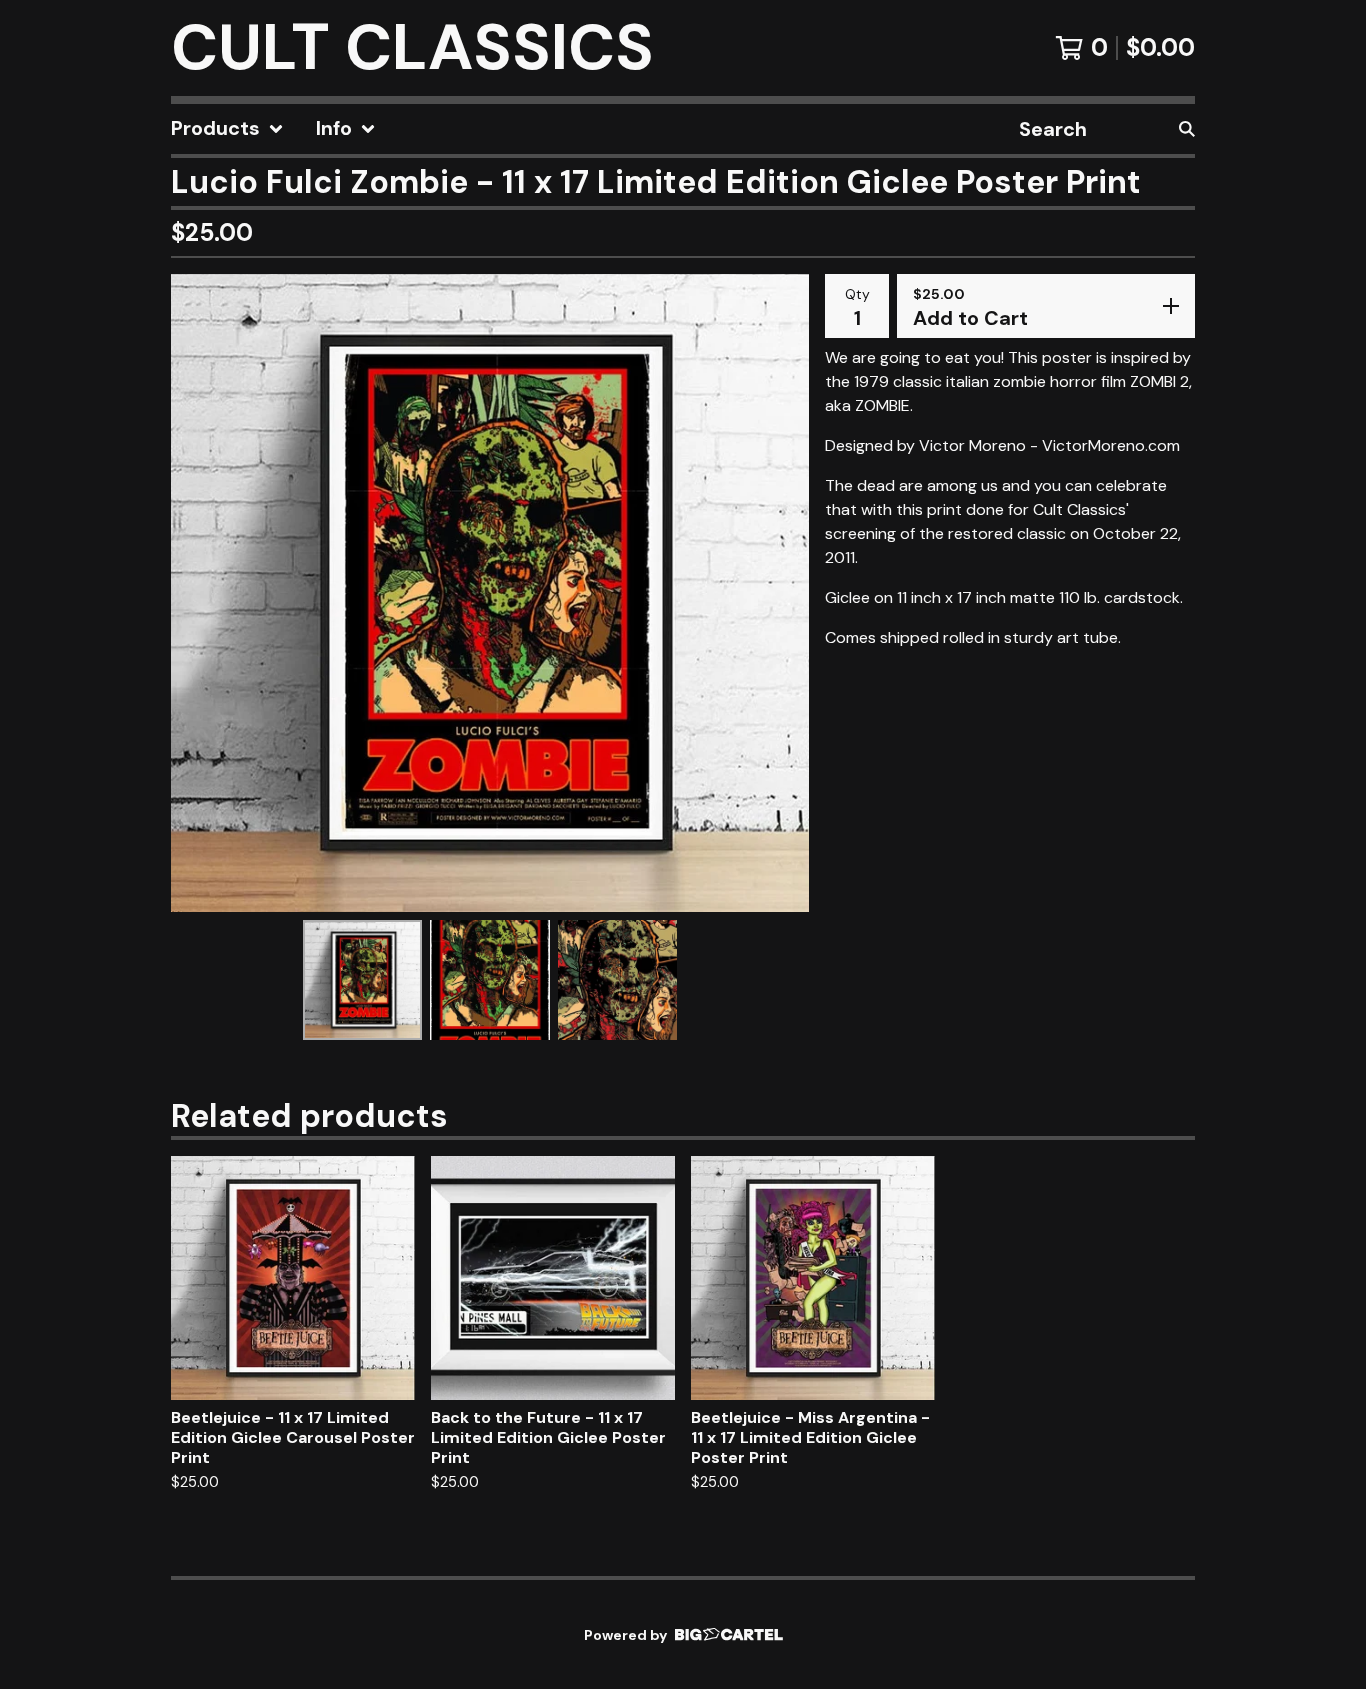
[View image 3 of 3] (618, 980)
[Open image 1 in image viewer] (490, 593)
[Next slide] (781, 593)
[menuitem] (227, 129)
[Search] (1187, 129)
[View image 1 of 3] (363, 980)
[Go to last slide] (199, 593)
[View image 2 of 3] (490, 980)
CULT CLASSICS (412, 48)
